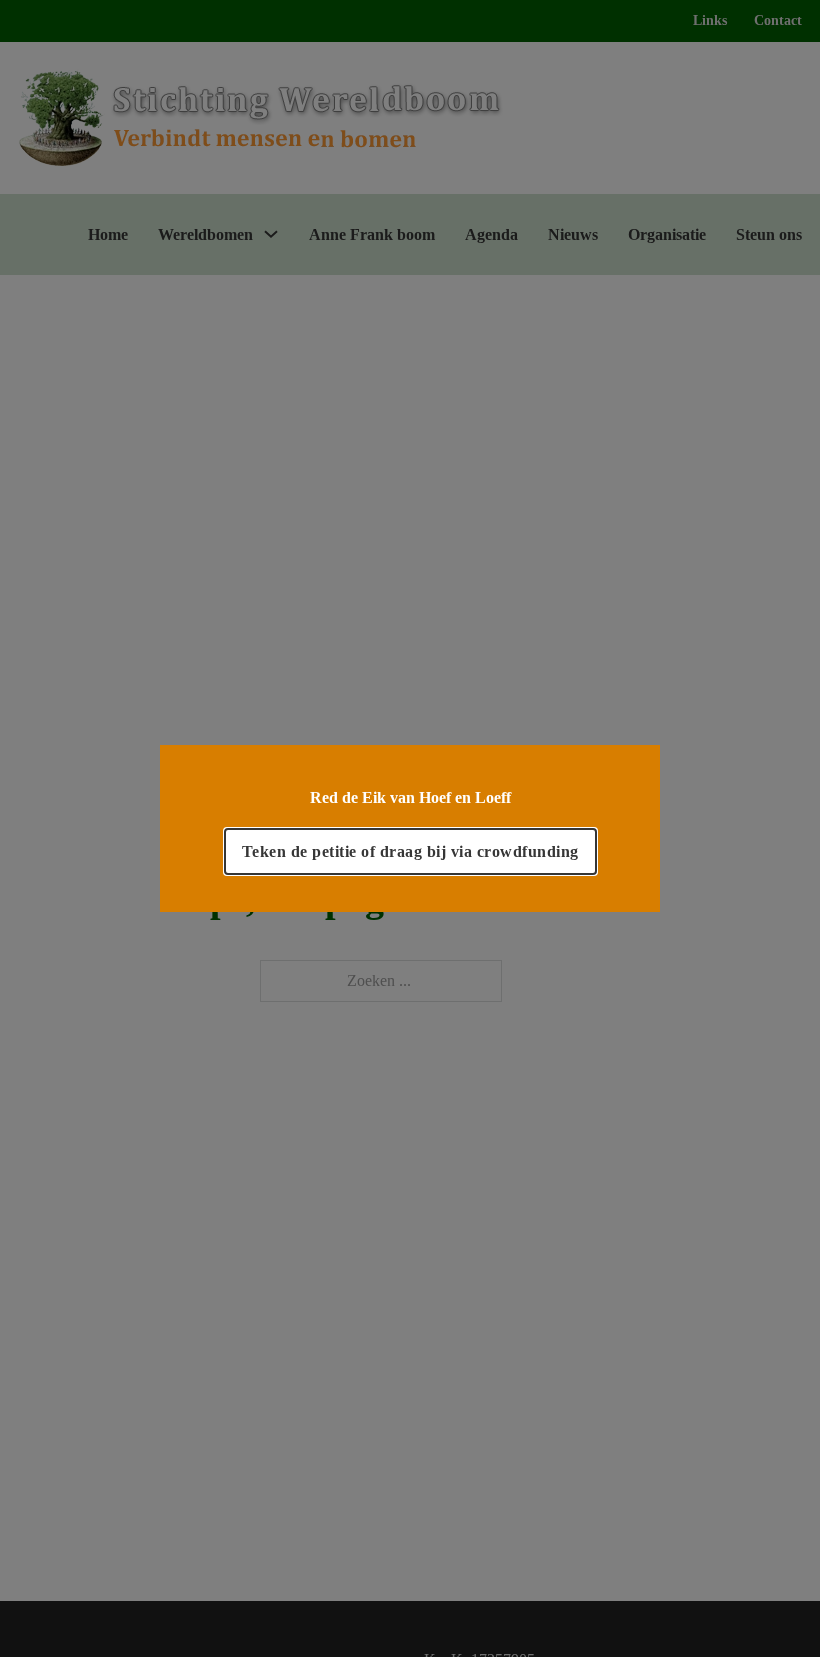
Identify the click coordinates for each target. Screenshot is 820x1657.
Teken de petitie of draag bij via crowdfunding (410, 851)
